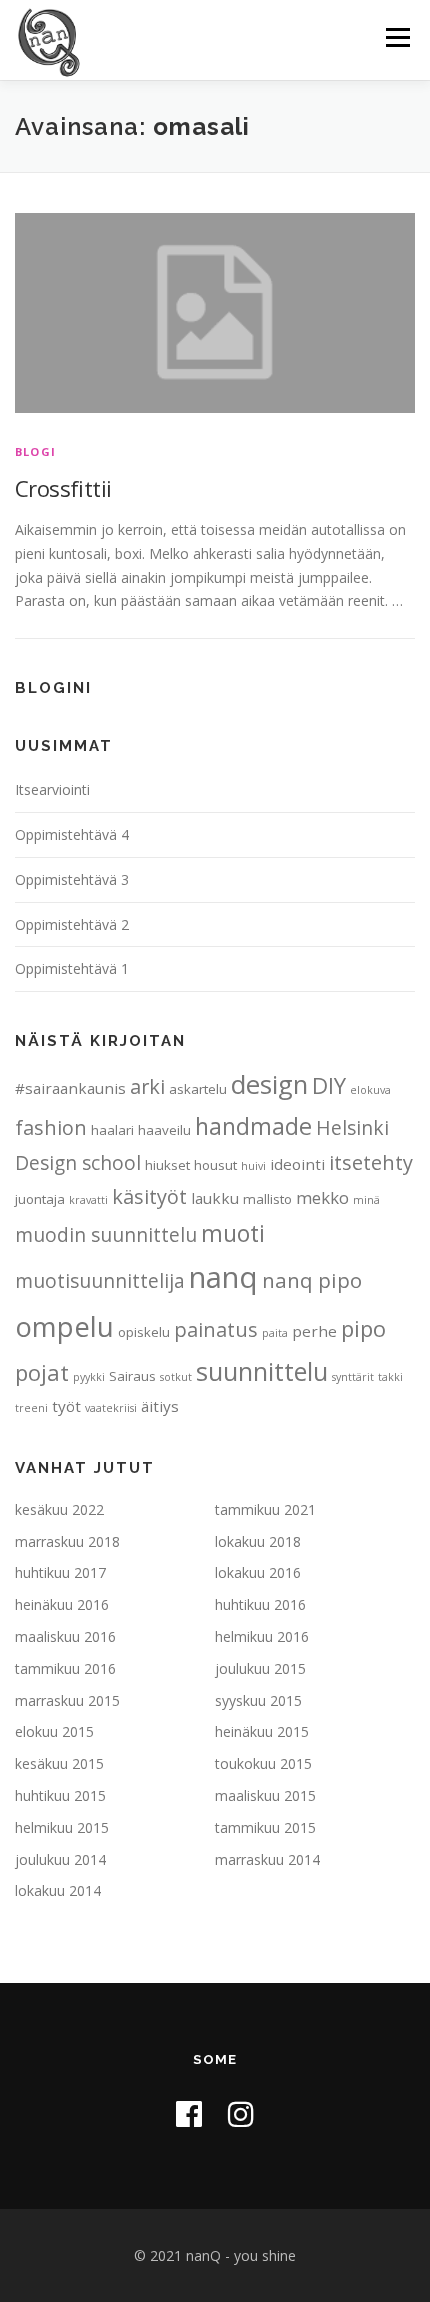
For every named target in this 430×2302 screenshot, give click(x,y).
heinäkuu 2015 (262, 1731)
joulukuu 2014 (60, 1859)
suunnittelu (262, 1371)
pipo (363, 1328)
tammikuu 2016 (65, 1668)
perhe (314, 1331)
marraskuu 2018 (67, 1541)
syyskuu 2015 (258, 1700)
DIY (329, 1085)
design (269, 1084)
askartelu (198, 1089)
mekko (322, 1197)
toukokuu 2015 (263, 1763)
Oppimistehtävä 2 (72, 924)
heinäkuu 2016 (62, 1604)
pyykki (89, 1377)
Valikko (397, 37)
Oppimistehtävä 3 (72, 879)
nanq (223, 1277)
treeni (31, 1408)
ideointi (297, 1164)
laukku (215, 1198)
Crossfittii (63, 488)
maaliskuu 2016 (65, 1636)
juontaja (40, 1199)
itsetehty (371, 1162)
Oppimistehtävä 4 (72, 834)
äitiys (160, 1406)
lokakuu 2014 (58, 1890)
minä (366, 1200)
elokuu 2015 (54, 1731)
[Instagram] (241, 2113)
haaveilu (164, 1130)
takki (390, 1377)
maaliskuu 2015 (265, 1795)
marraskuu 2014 (267, 1859)
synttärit (353, 1377)
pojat (42, 1372)
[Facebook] (189, 2113)
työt (66, 1406)
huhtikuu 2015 (60, 1795)
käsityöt (149, 1196)
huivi (253, 1166)
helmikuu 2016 (262, 1636)
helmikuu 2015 (62, 1827)
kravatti (88, 1200)
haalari (112, 1130)
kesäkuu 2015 (59, 1763)
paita (275, 1333)
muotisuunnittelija (100, 1281)
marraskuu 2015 (67, 1700)
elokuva (370, 1090)
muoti (233, 1233)
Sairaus (132, 1376)
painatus (216, 1329)
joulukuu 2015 (260, 1668)
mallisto (267, 1199)
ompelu (64, 1326)
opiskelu (144, 1332)
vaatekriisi (111, 1408)
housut (215, 1165)
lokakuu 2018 (258, 1541)
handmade (253, 1126)
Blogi (35, 451)
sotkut (176, 1377)
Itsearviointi (52, 789)
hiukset (167, 1165)
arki (147, 1086)
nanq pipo (312, 1280)
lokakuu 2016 (258, 1572)
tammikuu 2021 (265, 1509)
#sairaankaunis (70, 1088)
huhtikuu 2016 (260, 1604)
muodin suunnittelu (106, 1235)
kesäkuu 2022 (59, 1509)
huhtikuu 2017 (60, 1572)
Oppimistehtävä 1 (72, 968)
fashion (51, 1127)
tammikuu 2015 (265, 1827)
